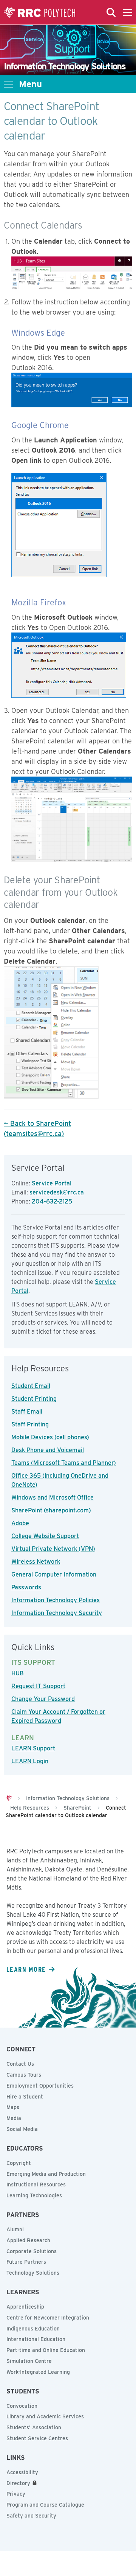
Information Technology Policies (56, 1600)
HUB (18, 1673)
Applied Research (28, 2240)
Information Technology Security (57, 1613)
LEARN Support (33, 1748)
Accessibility (22, 2472)
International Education (36, 2339)
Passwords (26, 1587)
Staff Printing (30, 1424)
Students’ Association (34, 2427)
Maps (13, 2107)
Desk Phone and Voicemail (48, 1450)
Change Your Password (43, 1699)
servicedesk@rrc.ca (57, 1192)
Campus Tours (24, 2075)
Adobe (20, 1523)
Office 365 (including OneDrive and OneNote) (60, 1480)
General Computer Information (54, 1574)
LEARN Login (30, 1761)
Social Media (22, 2129)
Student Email (31, 1386)
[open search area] (111, 12)
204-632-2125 (52, 1201)
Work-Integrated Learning (38, 2372)
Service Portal (52, 1183)
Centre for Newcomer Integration (48, 2318)
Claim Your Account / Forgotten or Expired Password (58, 1716)
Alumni (15, 2229)
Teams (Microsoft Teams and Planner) (64, 1463)
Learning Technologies (34, 2195)
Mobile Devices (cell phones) (50, 1437)
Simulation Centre (29, 2361)
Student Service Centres (37, 2438)
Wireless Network (36, 1562)
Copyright (19, 2163)
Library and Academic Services (45, 2416)
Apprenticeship (25, 2307)
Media (14, 2118)
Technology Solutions (33, 2273)
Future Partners (26, 2262)
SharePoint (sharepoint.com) (51, 1510)
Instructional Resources (36, 2185)
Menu (30, 84)
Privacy (16, 2494)
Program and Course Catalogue (45, 2505)
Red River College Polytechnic (40, 12)
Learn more (26, 1969)
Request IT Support (38, 1686)
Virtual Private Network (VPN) (53, 1549)
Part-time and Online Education (46, 2350)
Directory (18, 2483)
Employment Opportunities (40, 2086)
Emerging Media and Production (46, 2174)
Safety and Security (31, 2516)
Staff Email (27, 1412)
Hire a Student (25, 2097)
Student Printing (34, 1399)
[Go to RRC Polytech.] (9, 1798)
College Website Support (45, 1536)
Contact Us (20, 2064)
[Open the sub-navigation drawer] (8, 84)
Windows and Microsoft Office (53, 1498)
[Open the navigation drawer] (128, 12)
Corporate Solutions (32, 2251)
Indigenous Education (33, 2329)
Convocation (22, 2406)
